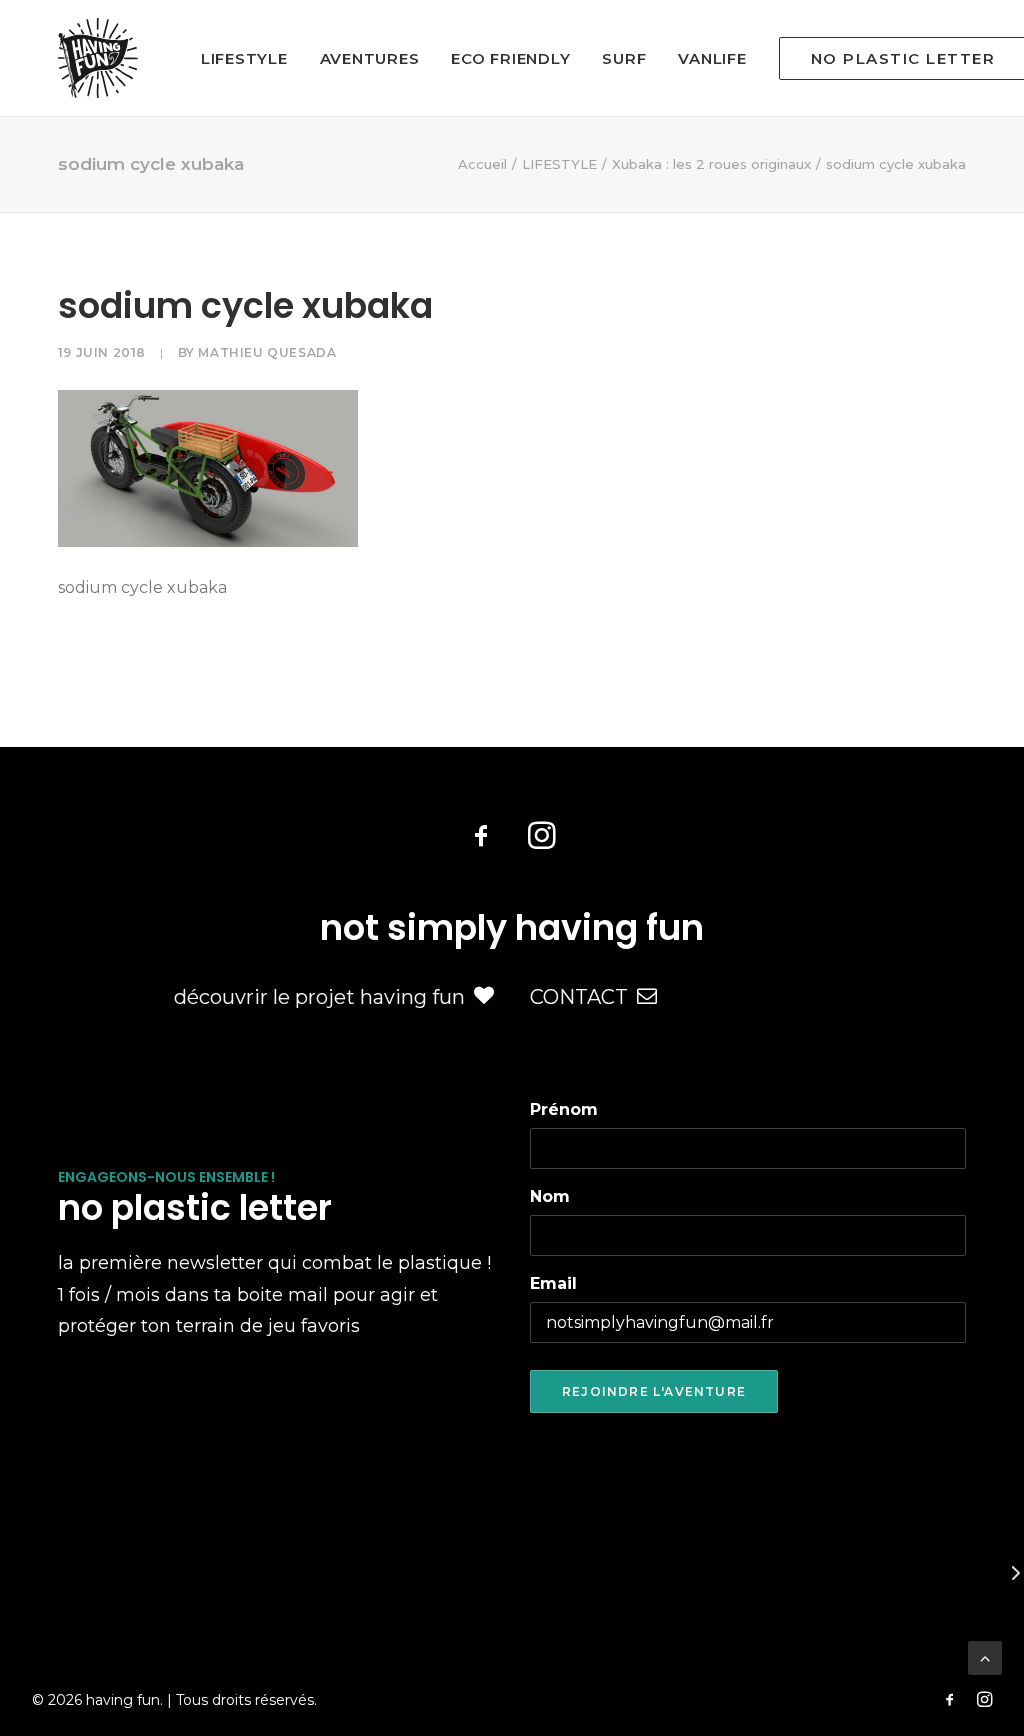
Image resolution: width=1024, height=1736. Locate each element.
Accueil (482, 164)
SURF (624, 58)
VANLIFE (712, 58)
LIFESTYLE (244, 58)
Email (553, 1283)
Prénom (564, 1109)
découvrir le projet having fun (319, 997)
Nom (550, 1196)
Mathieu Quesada (267, 352)
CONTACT (579, 997)
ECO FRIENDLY (510, 58)
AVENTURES (370, 58)
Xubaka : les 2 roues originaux (711, 164)
